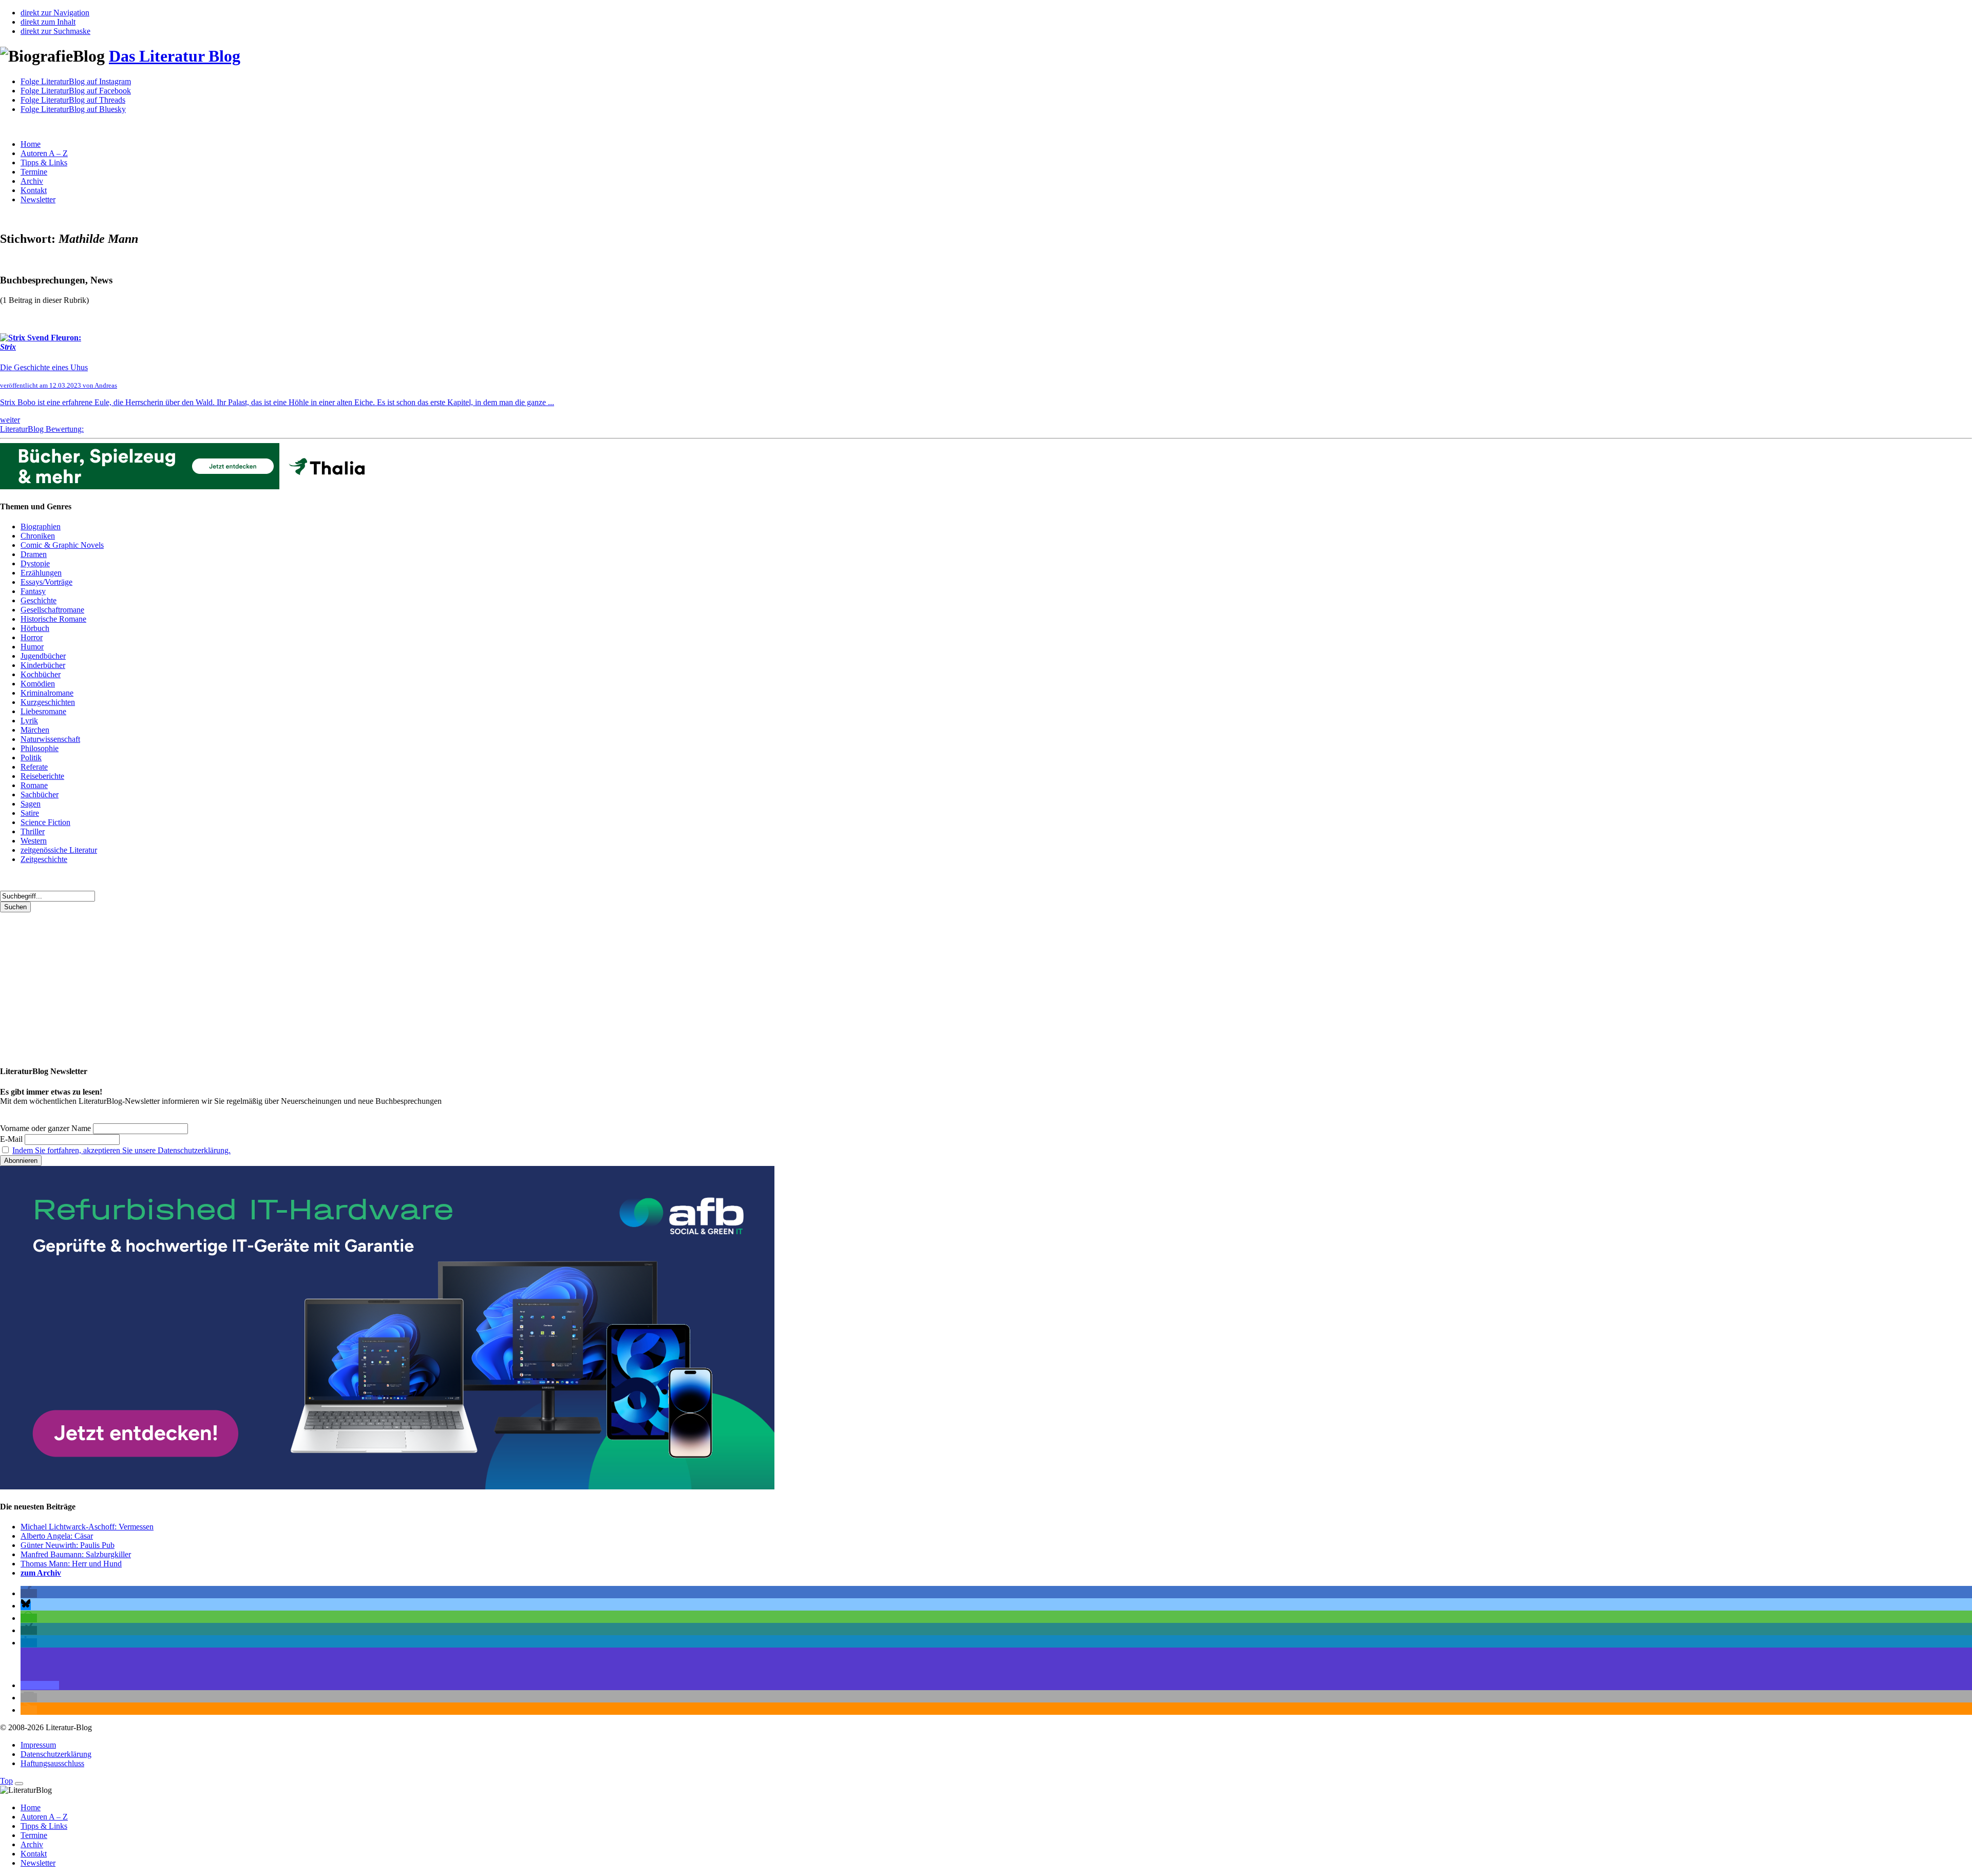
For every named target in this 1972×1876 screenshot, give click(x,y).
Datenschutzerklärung (56, 1754)
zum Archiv (41, 1573)
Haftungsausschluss (52, 1763)
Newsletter (38, 199)
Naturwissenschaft (50, 739)
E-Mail (11, 1139)
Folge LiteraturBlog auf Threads (73, 100)
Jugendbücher (43, 656)
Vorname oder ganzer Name (45, 1128)
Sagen (31, 804)
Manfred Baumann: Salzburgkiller (76, 1554)
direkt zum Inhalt (48, 22)
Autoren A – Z (44, 153)
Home (31, 144)
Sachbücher (40, 795)
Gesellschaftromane (52, 610)
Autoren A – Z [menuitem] (44, 1817)
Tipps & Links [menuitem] (44, 1826)
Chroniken (38, 536)
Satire (30, 813)
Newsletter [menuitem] (38, 1863)
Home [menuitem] (31, 1807)
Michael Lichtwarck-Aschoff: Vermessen (87, 1527)
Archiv (32, 181)
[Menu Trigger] (19, 1784)
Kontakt (34, 190)
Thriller (33, 831)
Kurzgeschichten (48, 702)
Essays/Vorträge (46, 582)
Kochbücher (41, 674)
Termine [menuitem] (34, 1835)
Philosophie (40, 748)
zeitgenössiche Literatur (59, 850)
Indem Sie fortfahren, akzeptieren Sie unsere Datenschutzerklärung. (121, 1150)
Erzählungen (41, 573)
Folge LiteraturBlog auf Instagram (76, 81)
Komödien (38, 684)
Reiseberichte (42, 776)
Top (6, 1781)
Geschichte (39, 600)
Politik (31, 758)
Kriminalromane (47, 693)
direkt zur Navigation (55, 13)
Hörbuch (35, 628)
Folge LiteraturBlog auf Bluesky (73, 109)
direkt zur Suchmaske (55, 31)
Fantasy (33, 591)
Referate (34, 767)
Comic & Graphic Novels (62, 545)
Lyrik (29, 721)
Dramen (34, 554)
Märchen (35, 730)
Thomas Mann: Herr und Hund (71, 1564)
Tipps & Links (44, 162)
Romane (34, 785)
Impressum (38, 1745)
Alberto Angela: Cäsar (57, 1536)
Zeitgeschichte (44, 859)
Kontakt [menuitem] (34, 1854)
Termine (34, 172)
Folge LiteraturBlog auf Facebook (76, 91)
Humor (32, 647)
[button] (29, 1593)
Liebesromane (43, 711)
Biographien (41, 527)
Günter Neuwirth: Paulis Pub (68, 1545)
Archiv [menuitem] (32, 1844)
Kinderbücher (43, 665)
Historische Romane (53, 619)
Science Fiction (45, 822)
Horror (32, 637)
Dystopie (35, 563)
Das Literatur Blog (175, 56)
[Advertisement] (308, 984)
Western (34, 841)
